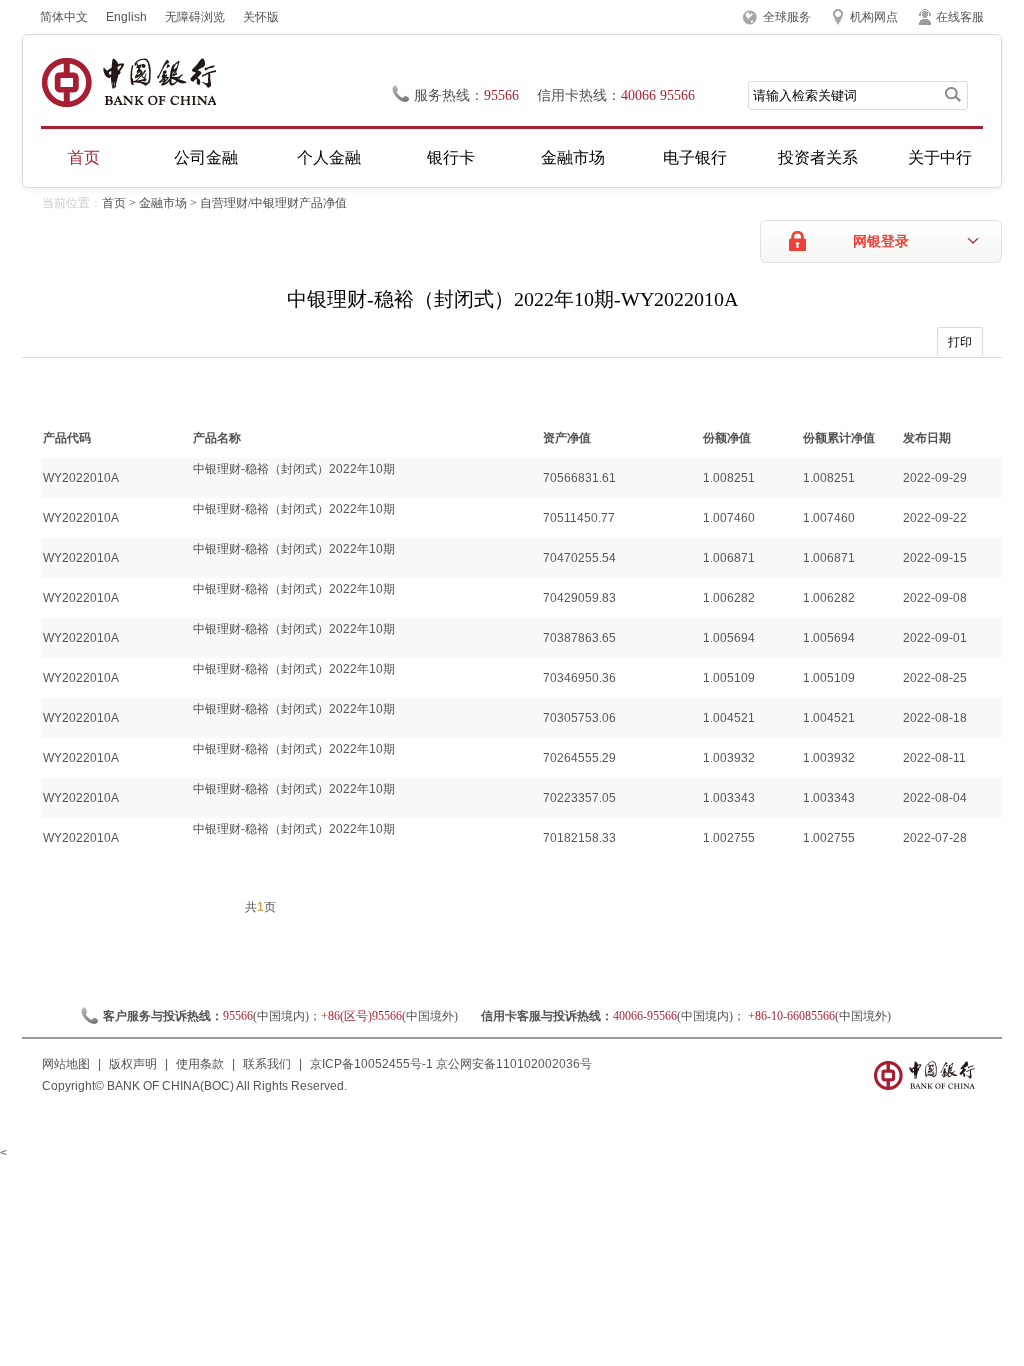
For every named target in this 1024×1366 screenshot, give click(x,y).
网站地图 (66, 1064)
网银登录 (881, 241)
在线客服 (960, 17)
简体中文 (64, 17)
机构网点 (874, 17)
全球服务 (787, 17)
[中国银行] (128, 82)
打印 (960, 342)
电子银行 (695, 157)
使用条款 (200, 1064)
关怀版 (261, 17)
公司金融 (206, 157)
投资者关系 (818, 157)
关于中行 (940, 157)
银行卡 (451, 157)
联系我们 (267, 1064)
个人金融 (329, 157)
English (126, 17)
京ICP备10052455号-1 (371, 1064)
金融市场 (573, 157)
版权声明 (133, 1064)
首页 (84, 157)
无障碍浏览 (195, 17)
